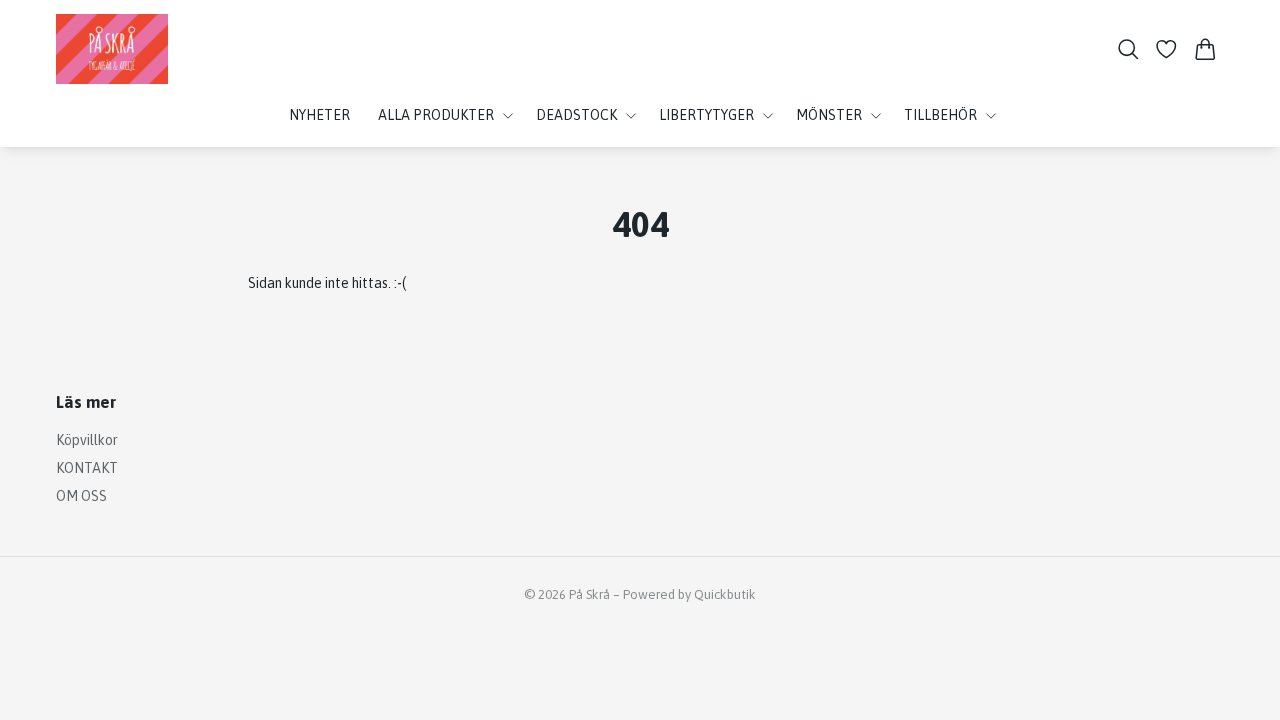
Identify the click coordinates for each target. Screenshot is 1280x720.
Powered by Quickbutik (689, 594)
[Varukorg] (1205, 49)
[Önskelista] (1166, 49)
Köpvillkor (87, 440)
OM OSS (81, 496)
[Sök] (1128, 49)
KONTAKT (87, 468)
